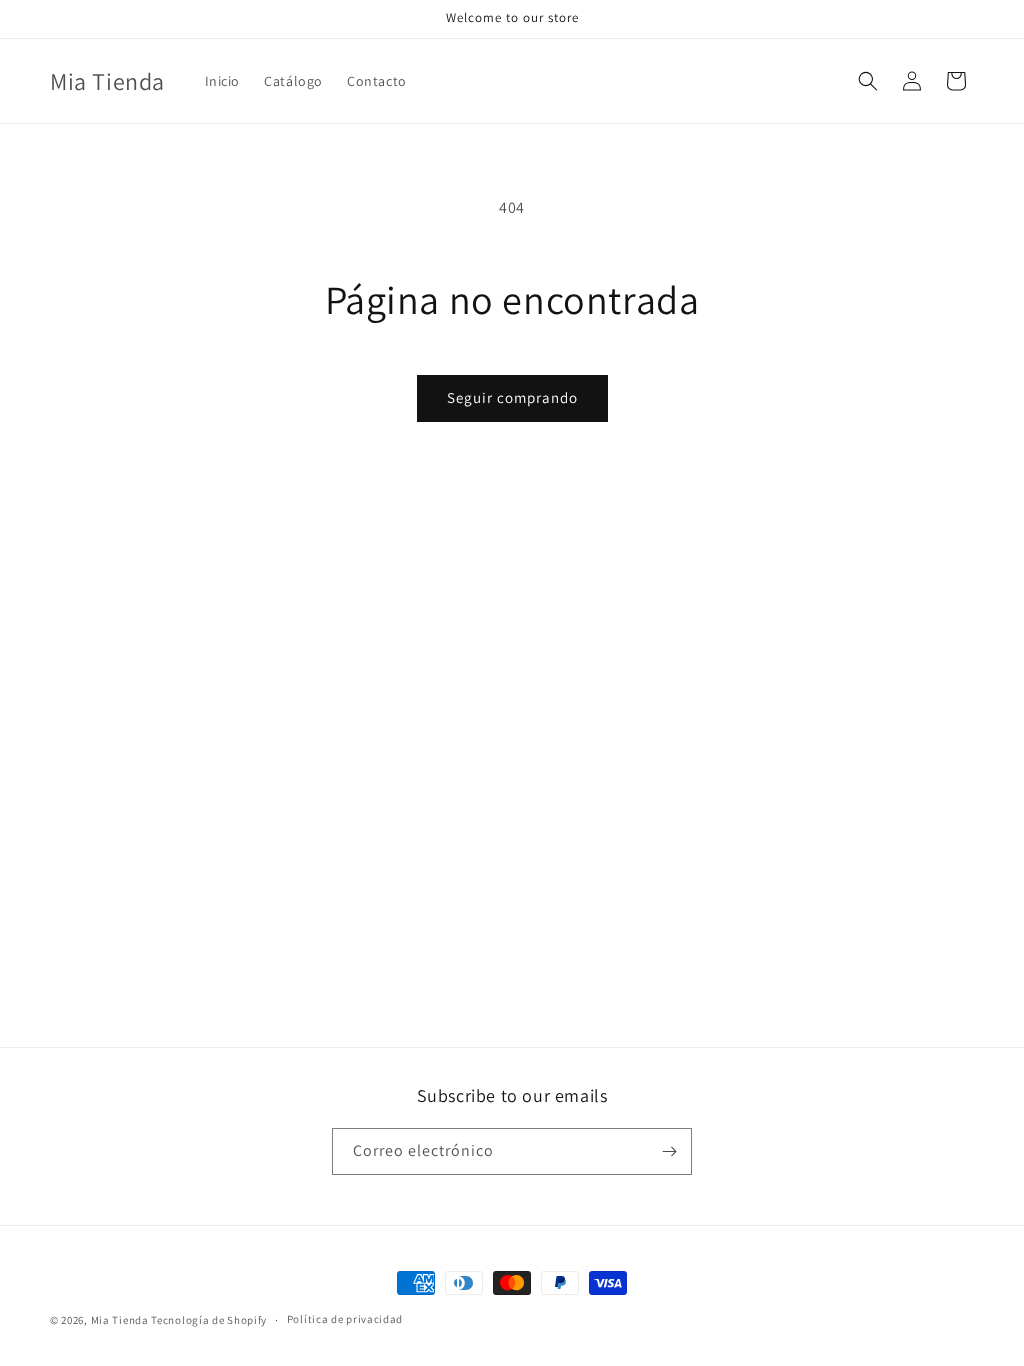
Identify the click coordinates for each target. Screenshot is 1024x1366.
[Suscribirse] (669, 1151)
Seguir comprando (512, 397)
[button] (868, 81)
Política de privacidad (345, 1319)
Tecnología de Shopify (209, 1320)
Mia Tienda (120, 1320)
